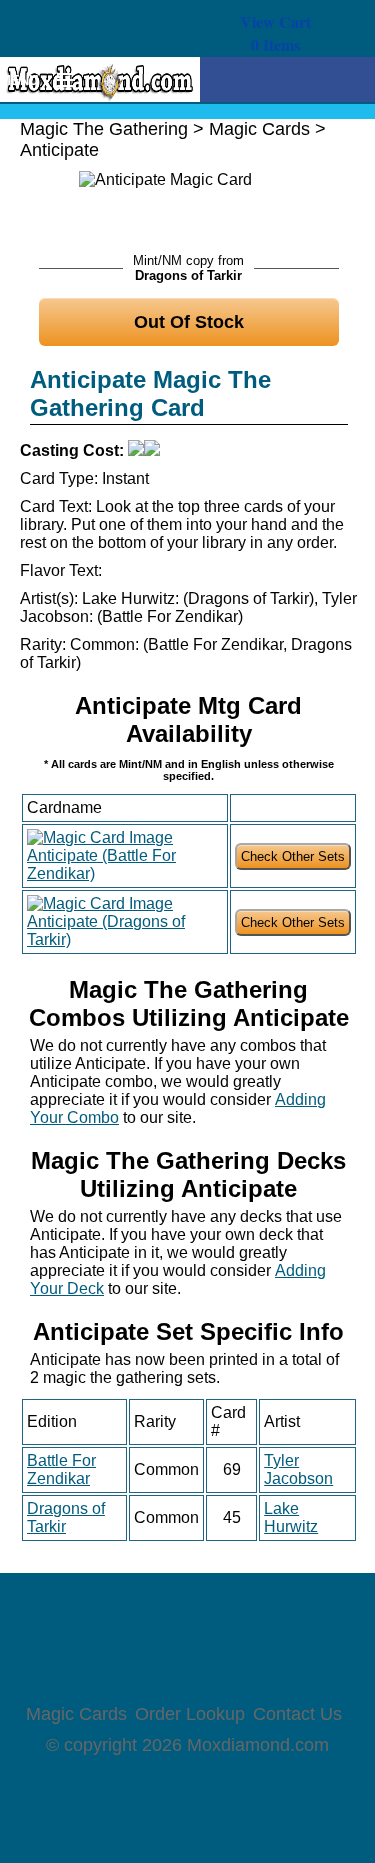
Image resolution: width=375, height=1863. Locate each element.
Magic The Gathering (104, 129)
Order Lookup (190, 1714)
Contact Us (297, 1714)
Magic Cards (259, 129)
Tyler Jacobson (298, 1469)
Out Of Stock (189, 322)
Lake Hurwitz (291, 1517)
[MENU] (57, 81)
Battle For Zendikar (61, 1469)
